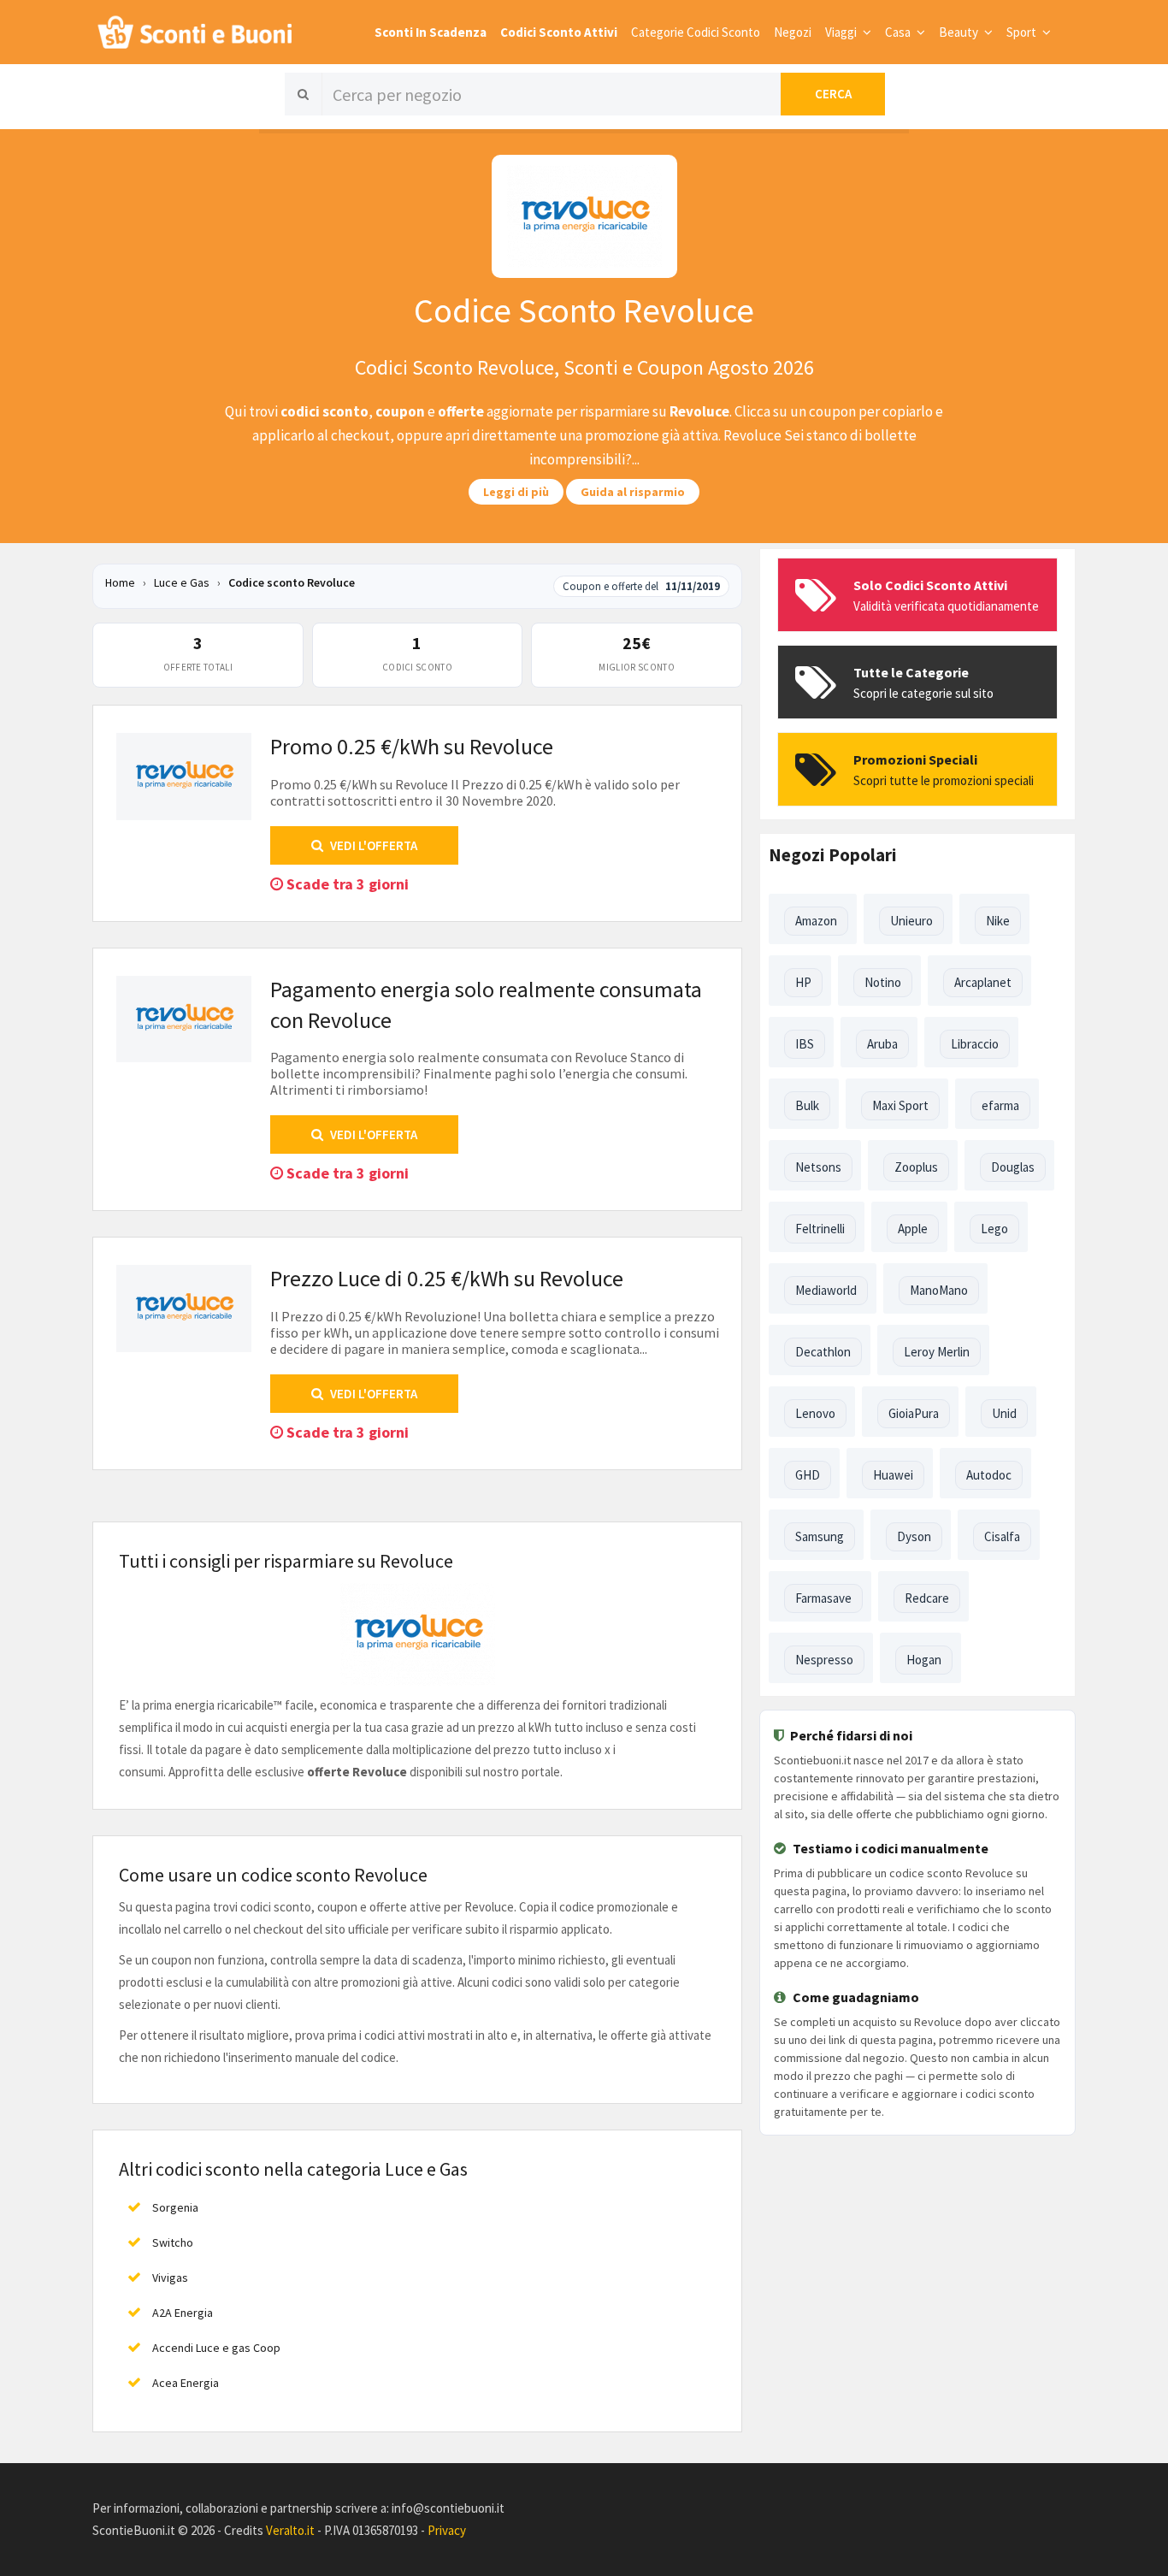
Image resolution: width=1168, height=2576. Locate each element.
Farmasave (823, 1598)
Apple (913, 1229)
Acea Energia (186, 2383)
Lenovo (815, 1413)
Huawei (893, 1475)
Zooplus (916, 1167)
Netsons (818, 1167)
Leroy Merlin (937, 1352)
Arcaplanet (983, 982)
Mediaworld (826, 1290)
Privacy (447, 2530)
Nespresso (824, 1660)
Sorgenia (175, 2207)
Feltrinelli (820, 1229)
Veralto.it (290, 2530)
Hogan (924, 1660)
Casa (899, 32)
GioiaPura (914, 1413)
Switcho (173, 2242)
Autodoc (989, 1475)
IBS (805, 1044)
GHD (808, 1475)
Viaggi (842, 32)
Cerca (833, 94)
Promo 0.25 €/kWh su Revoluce (412, 746)
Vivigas (170, 2278)
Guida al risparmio (633, 492)
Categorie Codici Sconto (696, 32)
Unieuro (911, 921)
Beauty (960, 32)
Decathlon (823, 1352)
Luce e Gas (183, 582)
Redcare (927, 1598)
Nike (998, 921)
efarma (1000, 1105)
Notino (883, 982)
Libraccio (975, 1044)
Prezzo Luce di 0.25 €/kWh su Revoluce (447, 1278)
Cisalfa (1002, 1536)
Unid (1004, 1413)
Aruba (882, 1044)
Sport (1023, 32)
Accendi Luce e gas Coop (216, 2348)
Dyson (914, 1536)
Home (120, 582)
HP (803, 982)
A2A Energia (183, 2313)
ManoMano (939, 1290)
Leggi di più (516, 492)
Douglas (1013, 1167)
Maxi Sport (900, 1105)
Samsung (820, 1536)
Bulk (807, 1105)
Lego (994, 1229)
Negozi (793, 32)
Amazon (816, 921)
